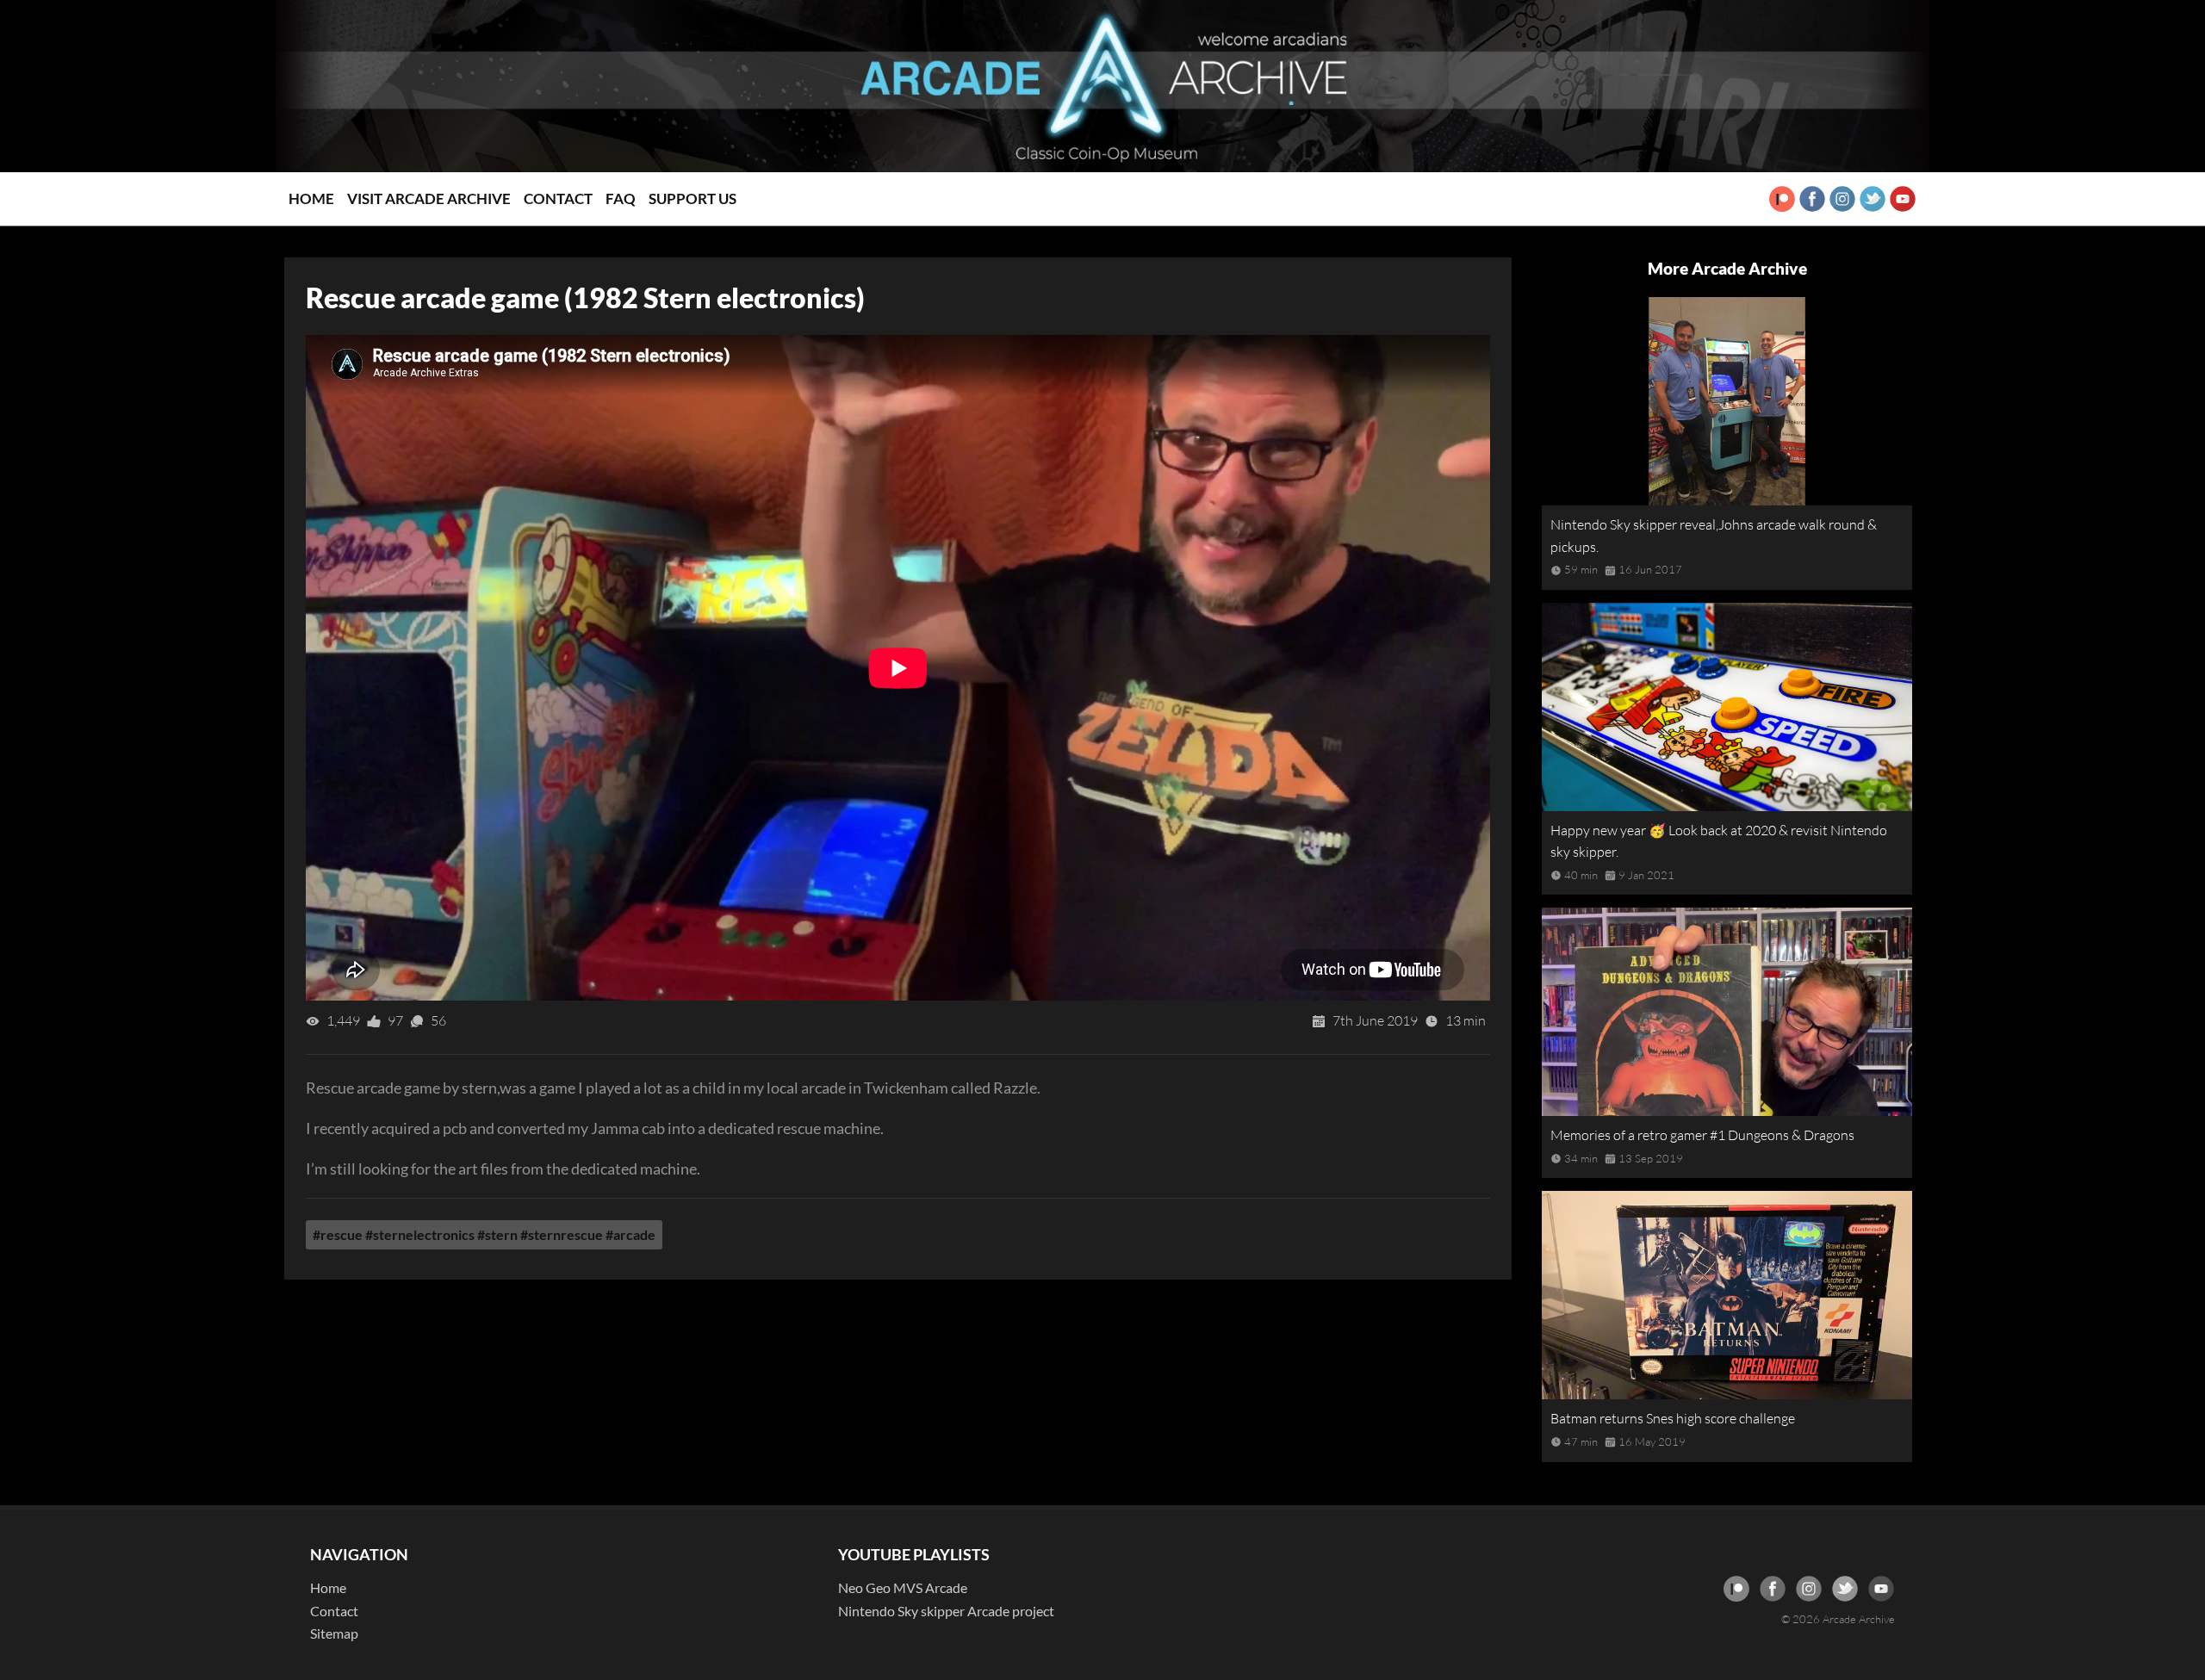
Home (311, 198)
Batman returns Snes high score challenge (1673, 1418)
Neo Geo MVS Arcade (903, 1587)
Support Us (693, 198)
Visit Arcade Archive (429, 198)
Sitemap (334, 1633)
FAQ (621, 198)
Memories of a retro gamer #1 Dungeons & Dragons (1702, 1135)
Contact (558, 198)
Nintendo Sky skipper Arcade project (946, 1611)
